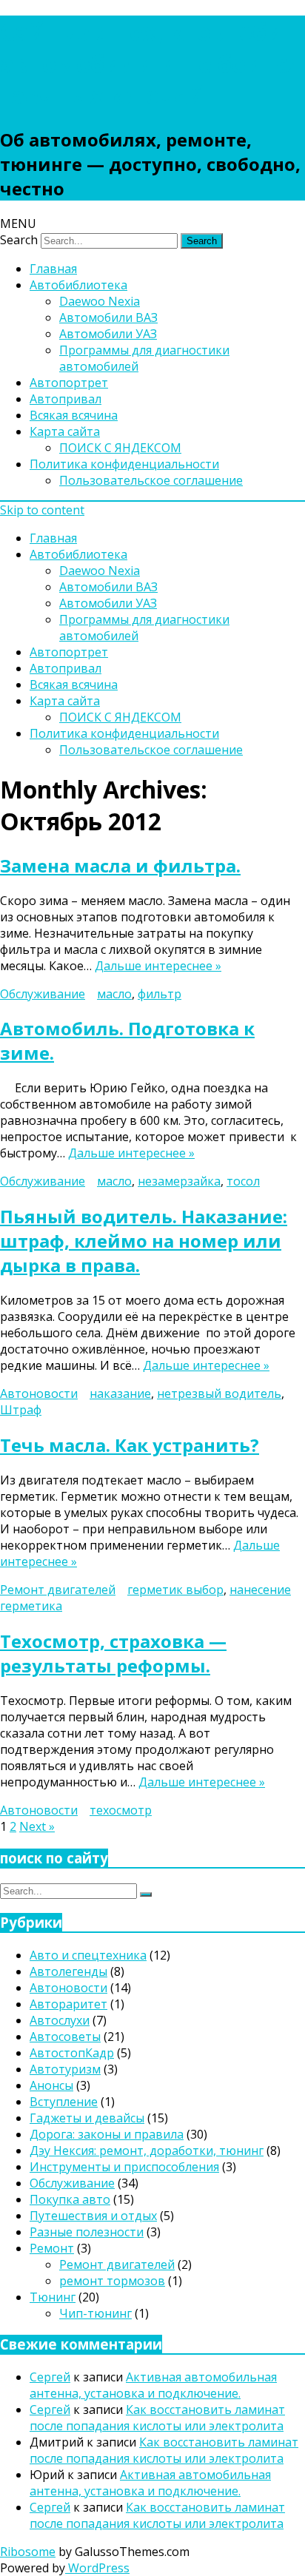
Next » (37, 1826)
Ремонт (52, 2248)
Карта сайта (65, 431)
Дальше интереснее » (158, 966)
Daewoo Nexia (100, 301)
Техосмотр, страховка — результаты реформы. (113, 1653)
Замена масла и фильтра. (120, 865)
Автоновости (39, 1393)
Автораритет (68, 2004)
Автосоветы (65, 2037)
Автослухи (60, 2020)
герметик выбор (175, 1590)
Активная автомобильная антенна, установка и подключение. (153, 2385)
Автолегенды (68, 1971)
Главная (53, 269)
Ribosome (28, 2552)
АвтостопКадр (72, 2053)
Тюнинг (53, 2297)
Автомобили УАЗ (108, 334)
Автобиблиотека (78, 285)
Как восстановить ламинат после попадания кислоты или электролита (157, 2418)
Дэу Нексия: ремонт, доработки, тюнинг (147, 2150)
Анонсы (51, 2085)
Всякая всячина (74, 415)
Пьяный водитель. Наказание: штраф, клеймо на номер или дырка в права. (144, 1241)
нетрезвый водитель (219, 1393)
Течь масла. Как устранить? (130, 1445)
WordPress (97, 2568)
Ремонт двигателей (58, 1590)
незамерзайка (179, 1181)
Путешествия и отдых (93, 2216)
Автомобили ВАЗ (108, 317)
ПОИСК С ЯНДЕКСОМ (120, 448)
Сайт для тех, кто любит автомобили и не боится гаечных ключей (151, 63)
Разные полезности (87, 2232)
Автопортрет (69, 383)
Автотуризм (65, 2069)
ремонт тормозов (112, 2281)
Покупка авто (70, 2199)
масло (114, 994)
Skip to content (42, 510)
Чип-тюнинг (95, 2313)
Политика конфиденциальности (124, 464)
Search (19, 240)
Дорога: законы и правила (107, 2134)
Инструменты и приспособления (124, 2167)
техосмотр (121, 1810)
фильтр (160, 994)
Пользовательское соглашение (151, 480)
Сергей (50, 2377)
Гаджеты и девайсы (87, 2118)
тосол (243, 1181)
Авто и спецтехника (88, 1955)
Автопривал (66, 399)
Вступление (64, 2102)
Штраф (21, 1410)
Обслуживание (43, 994)
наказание (120, 1393)
